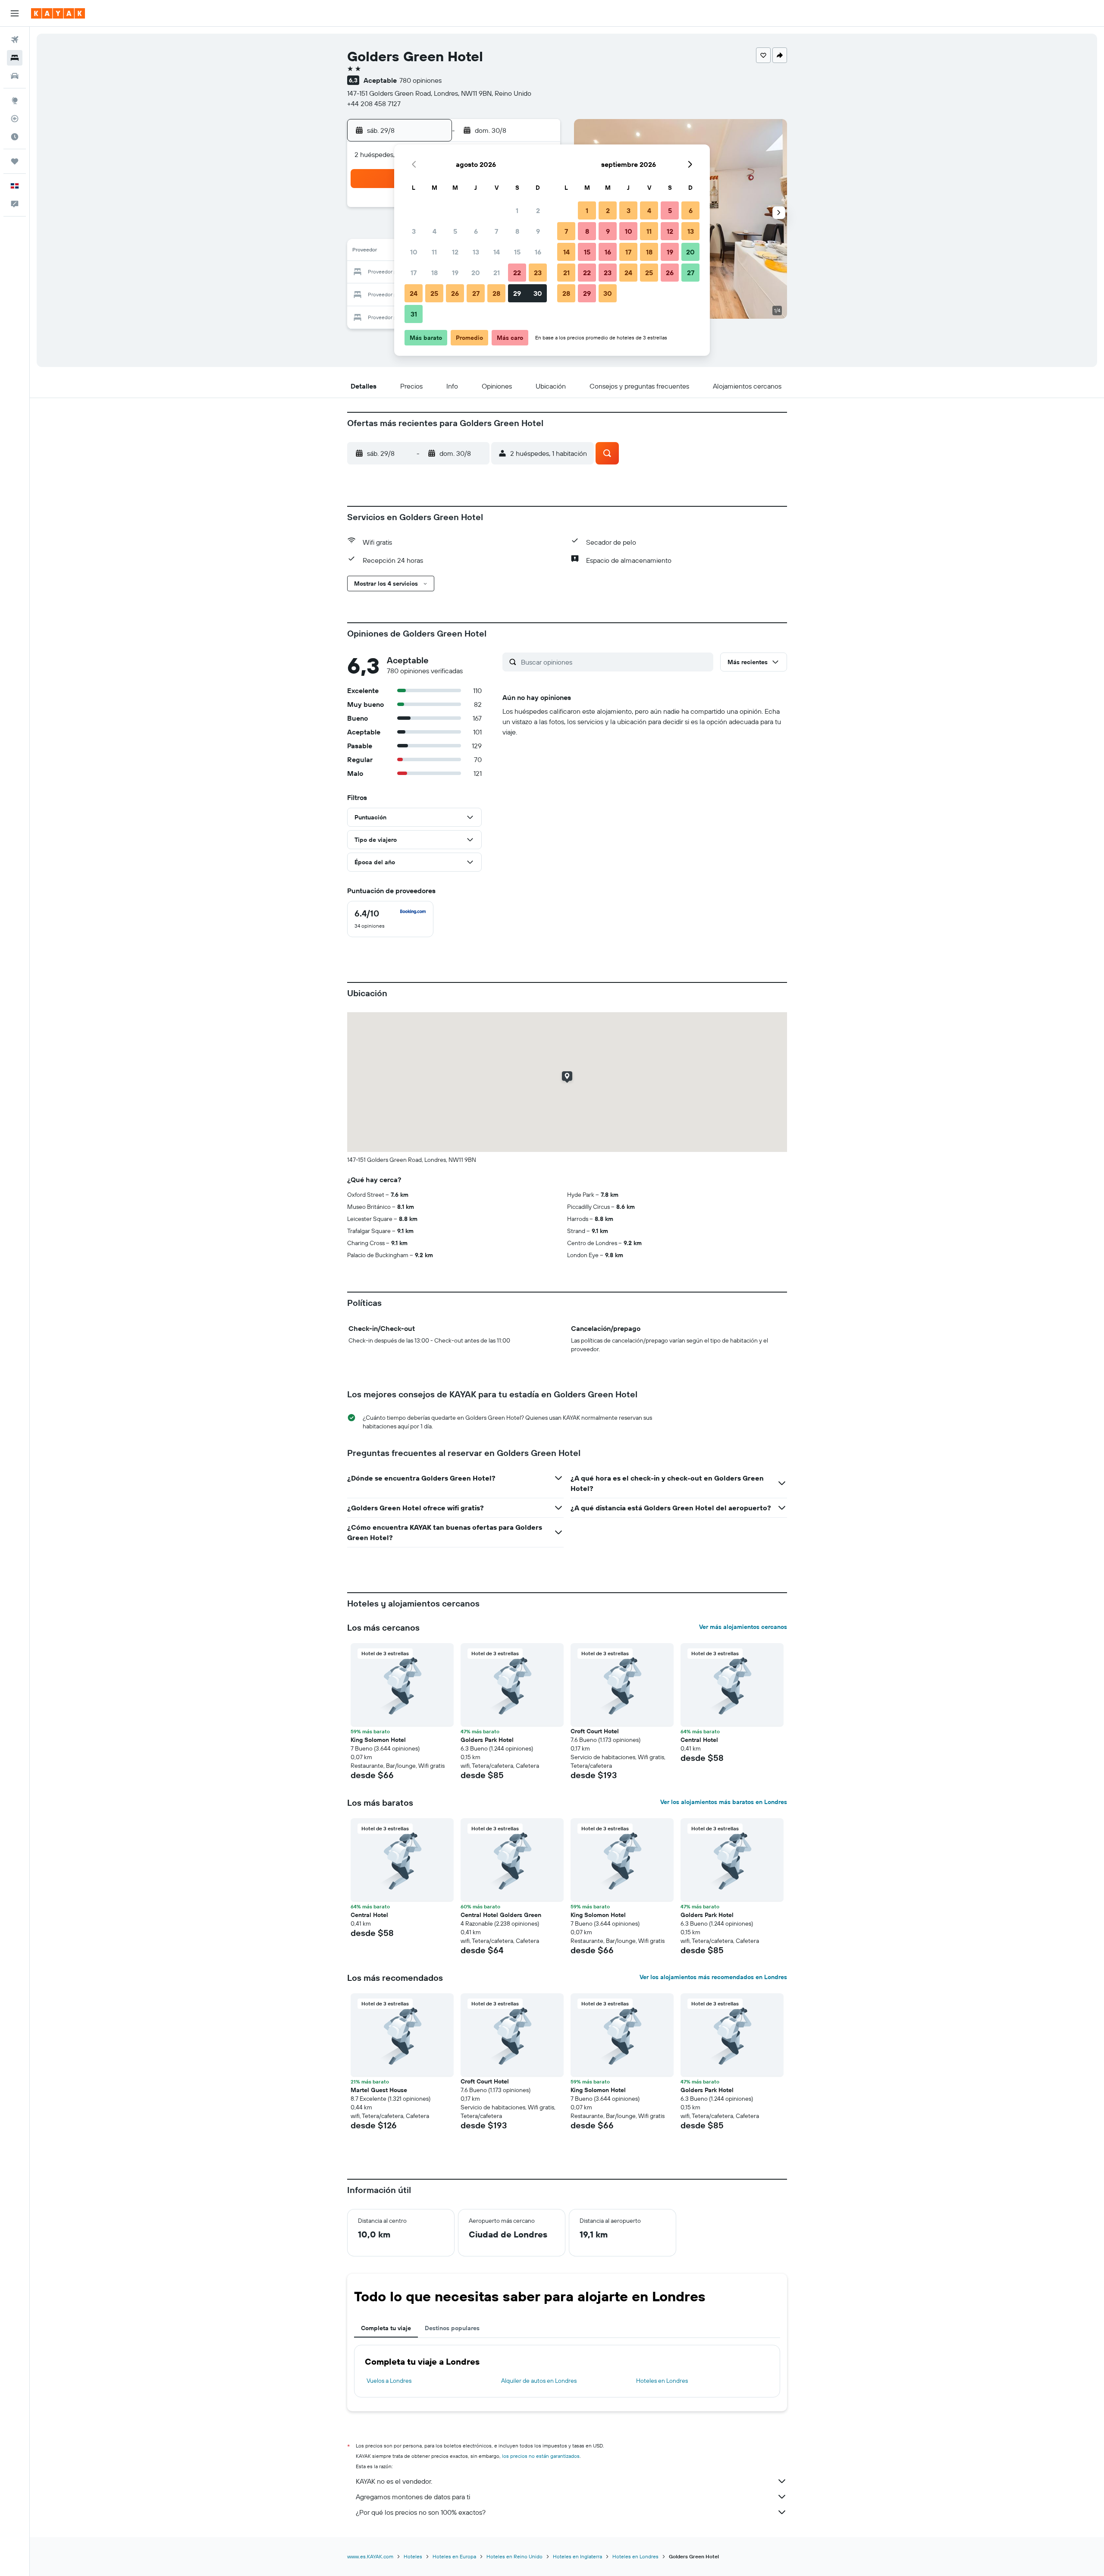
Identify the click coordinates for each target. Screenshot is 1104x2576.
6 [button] (476, 231)
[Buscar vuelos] (15, 40)
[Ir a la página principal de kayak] (58, 13)
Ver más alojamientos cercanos (743, 1627)
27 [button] (476, 293)
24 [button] (414, 293)
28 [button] (496, 293)
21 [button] (497, 273)
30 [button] (538, 293)
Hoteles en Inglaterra (577, 2556)
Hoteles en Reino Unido (514, 2556)
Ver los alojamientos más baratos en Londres (724, 1802)
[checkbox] (390, 919)
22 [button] (517, 273)
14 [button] (497, 252)
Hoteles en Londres (662, 2381)
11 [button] (434, 252)
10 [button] (414, 252)
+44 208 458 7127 (374, 104)
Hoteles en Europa (454, 2556)
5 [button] (455, 231)
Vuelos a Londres (389, 2381)
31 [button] (414, 314)
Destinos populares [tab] (452, 2328)
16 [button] (538, 252)
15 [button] (517, 252)
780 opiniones (420, 80)
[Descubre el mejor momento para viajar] (15, 137)
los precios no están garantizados (541, 2456)
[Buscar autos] (15, 76)
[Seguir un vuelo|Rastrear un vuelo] (15, 119)
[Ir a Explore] (15, 100)
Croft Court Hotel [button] (595, 1731)
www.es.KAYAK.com (370, 2556)
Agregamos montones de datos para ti (413, 2497)
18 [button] (434, 273)
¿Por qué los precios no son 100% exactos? (421, 2512)
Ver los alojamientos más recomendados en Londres (713, 1977)
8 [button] (517, 231)
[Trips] (15, 161)
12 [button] (455, 252)
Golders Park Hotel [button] (487, 1740)
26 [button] (455, 293)
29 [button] (517, 293)
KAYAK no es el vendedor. (394, 2481)
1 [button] (517, 210)
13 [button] (476, 252)
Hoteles (413, 2556)
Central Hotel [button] (699, 1740)
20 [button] (476, 273)
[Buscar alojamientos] (15, 58)
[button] (15, 13)
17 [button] (414, 273)
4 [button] (434, 231)
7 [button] (496, 231)
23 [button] (538, 273)
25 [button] (434, 293)
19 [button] (455, 273)
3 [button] (414, 231)
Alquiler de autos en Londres (539, 2381)
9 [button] (538, 231)
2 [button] (538, 210)
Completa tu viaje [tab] (386, 2328)
